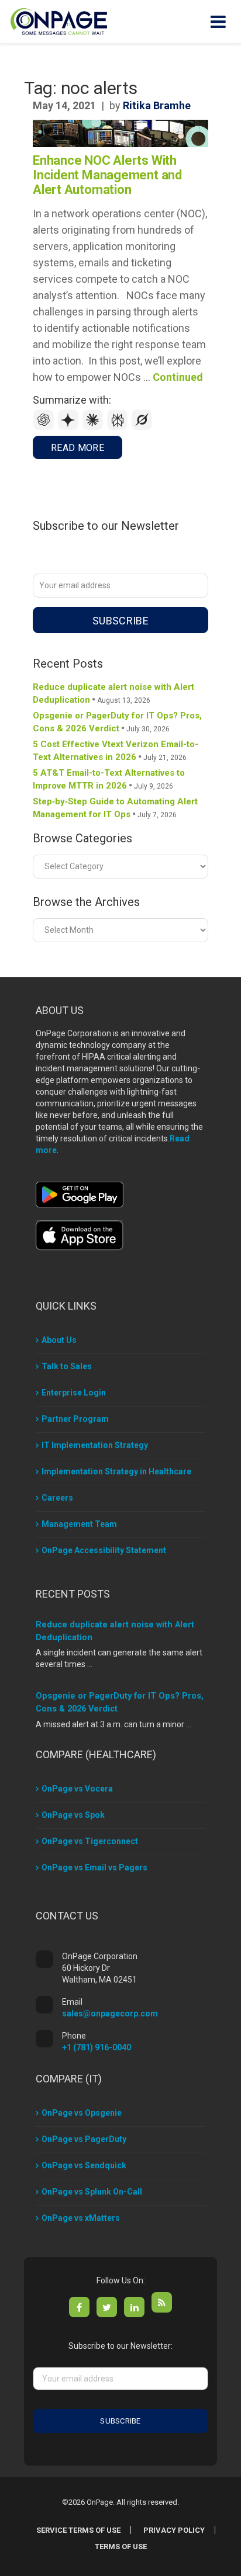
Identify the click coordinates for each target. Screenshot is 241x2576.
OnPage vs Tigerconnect (90, 1841)
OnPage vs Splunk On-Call (92, 2192)
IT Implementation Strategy (95, 1445)
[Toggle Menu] (218, 22)
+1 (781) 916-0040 (97, 2047)
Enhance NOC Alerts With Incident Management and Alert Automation (107, 175)
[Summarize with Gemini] (70, 427)
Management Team (79, 1524)
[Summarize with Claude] (94, 427)
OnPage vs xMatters (81, 2218)
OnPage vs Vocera (77, 1789)
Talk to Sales (67, 1366)
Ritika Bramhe (157, 105)
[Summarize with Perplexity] (119, 427)
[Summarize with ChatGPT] (45, 427)
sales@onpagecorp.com (110, 2013)
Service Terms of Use (78, 2530)
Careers (57, 1498)
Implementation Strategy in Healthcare (116, 1471)
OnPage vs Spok (73, 1815)
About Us (59, 1340)
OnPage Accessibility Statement (104, 1550)
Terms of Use (121, 2547)
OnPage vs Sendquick (84, 2165)
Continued (178, 377)
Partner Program (75, 1419)
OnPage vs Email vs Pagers (94, 1867)
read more (78, 448)
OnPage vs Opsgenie (82, 2113)
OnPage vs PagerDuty (84, 2139)
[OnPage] (59, 21)
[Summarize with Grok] (142, 427)
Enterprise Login (74, 1393)
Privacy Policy (174, 2530)
